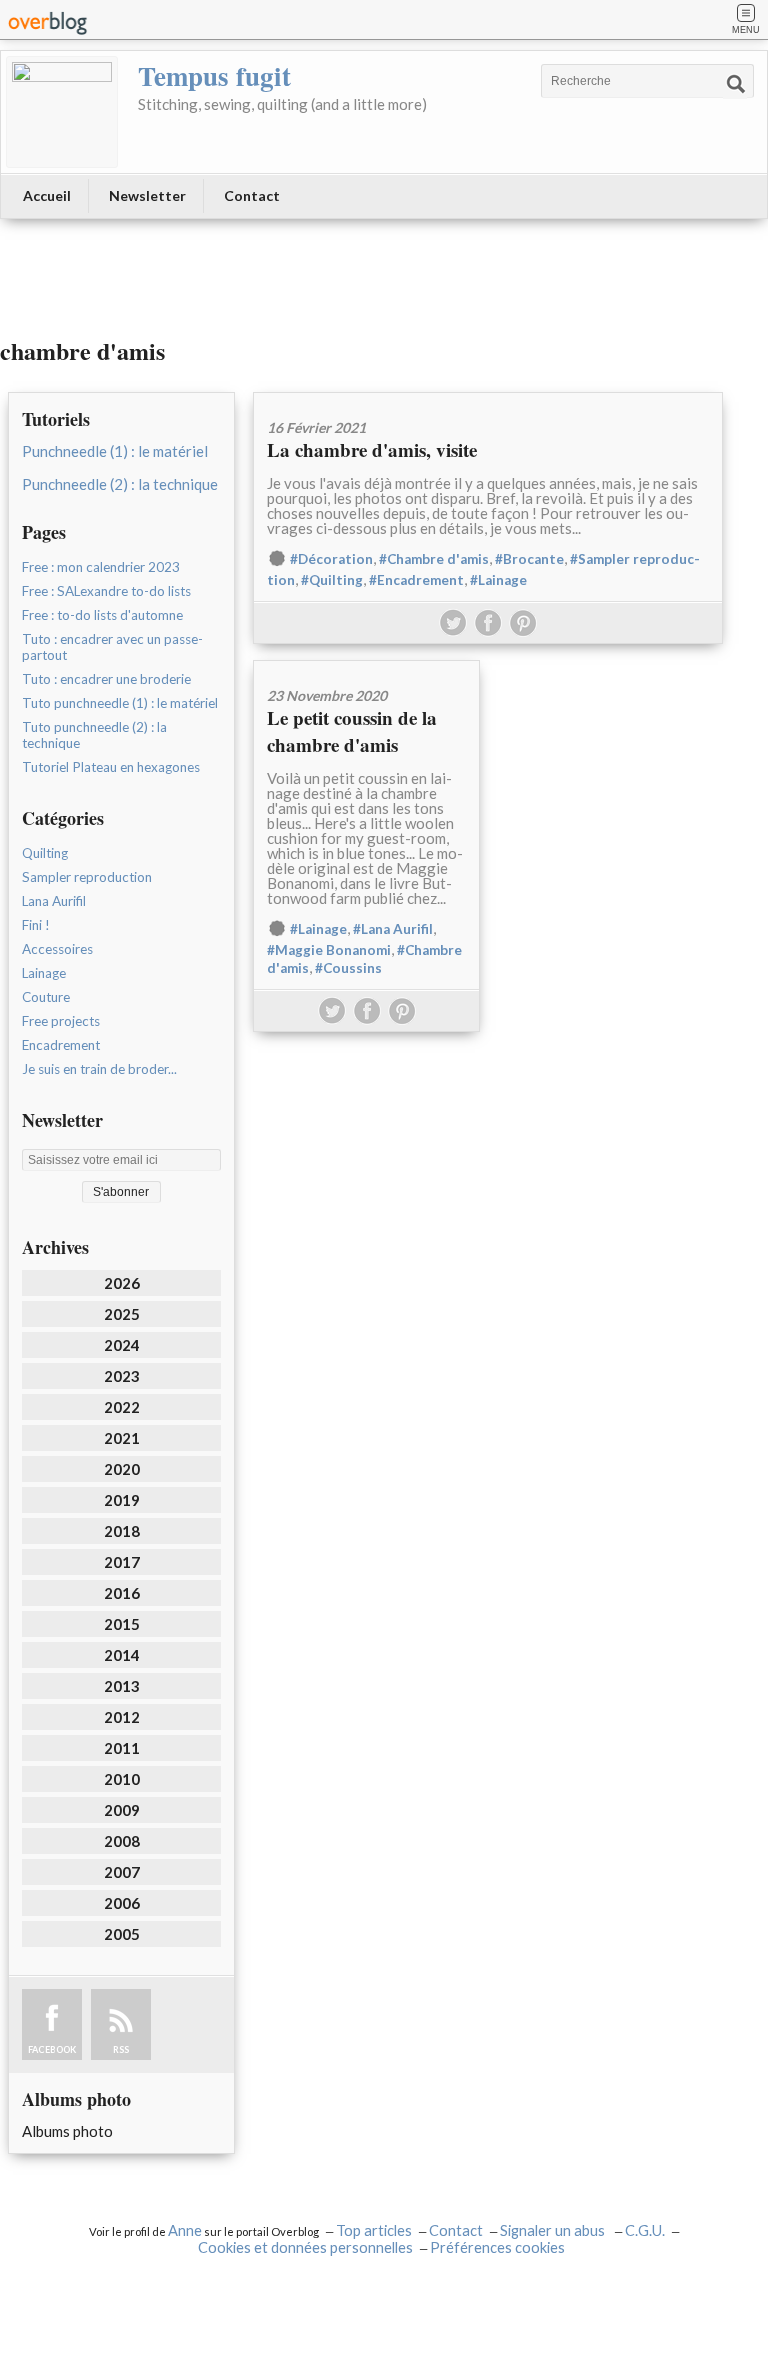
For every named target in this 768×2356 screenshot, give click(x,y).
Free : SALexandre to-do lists (106, 591)
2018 (122, 1531)
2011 (122, 1748)
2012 (122, 1717)
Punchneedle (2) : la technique (120, 484)
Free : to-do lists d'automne (102, 615)
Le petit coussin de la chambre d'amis (352, 731)
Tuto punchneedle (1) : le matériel (120, 703)
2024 (122, 1345)
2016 (122, 1593)
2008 (122, 1841)
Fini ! (36, 925)
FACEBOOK (52, 2049)
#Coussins (348, 968)
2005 (122, 1934)
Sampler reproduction (87, 877)
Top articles (374, 2230)
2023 (122, 1376)
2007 (122, 1872)
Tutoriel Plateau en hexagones (111, 767)
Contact (252, 195)
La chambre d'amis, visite (372, 449)
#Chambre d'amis (434, 559)
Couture (46, 997)
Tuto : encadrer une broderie (106, 679)
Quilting (45, 853)
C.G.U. (645, 2230)
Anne (185, 2230)
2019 (122, 1500)
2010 (122, 1779)
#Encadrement (416, 580)
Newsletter (147, 195)
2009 (122, 1810)
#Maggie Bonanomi (329, 950)
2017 (122, 1562)
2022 (122, 1407)
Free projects (61, 1021)
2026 (122, 1283)
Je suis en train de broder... (99, 1069)
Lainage (44, 973)
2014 (122, 1655)
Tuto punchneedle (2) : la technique (94, 735)
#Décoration (331, 559)
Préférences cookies (497, 2247)
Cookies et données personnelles (305, 2247)
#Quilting (332, 580)
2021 (122, 1438)
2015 (122, 1624)
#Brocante (529, 559)
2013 (122, 1686)
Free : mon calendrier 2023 (101, 567)
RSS (121, 2049)
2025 (122, 1314)
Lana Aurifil (54, 901)
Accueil (47, 195)
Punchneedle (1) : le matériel (115, 451)
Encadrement (61, 1045)
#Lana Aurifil (393, 929)
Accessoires (57, 949)
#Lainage (498, 580)
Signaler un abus (554, 2230)
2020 (122, 1469)
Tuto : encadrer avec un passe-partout (112, 647)
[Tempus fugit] (62, 112)
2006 (122, 1903)
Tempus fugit (214, 75)
